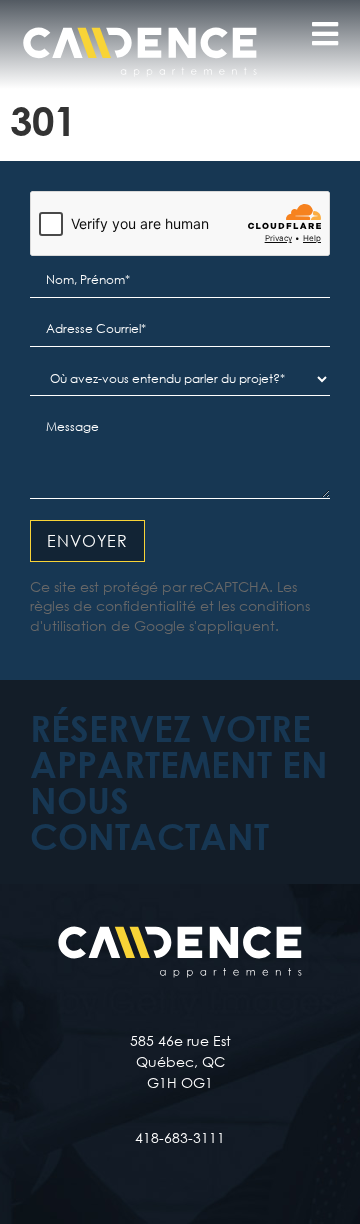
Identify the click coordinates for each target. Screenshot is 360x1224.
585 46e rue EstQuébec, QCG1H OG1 (180, 1061)
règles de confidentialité (113, 605)
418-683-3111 (180, 1137)
